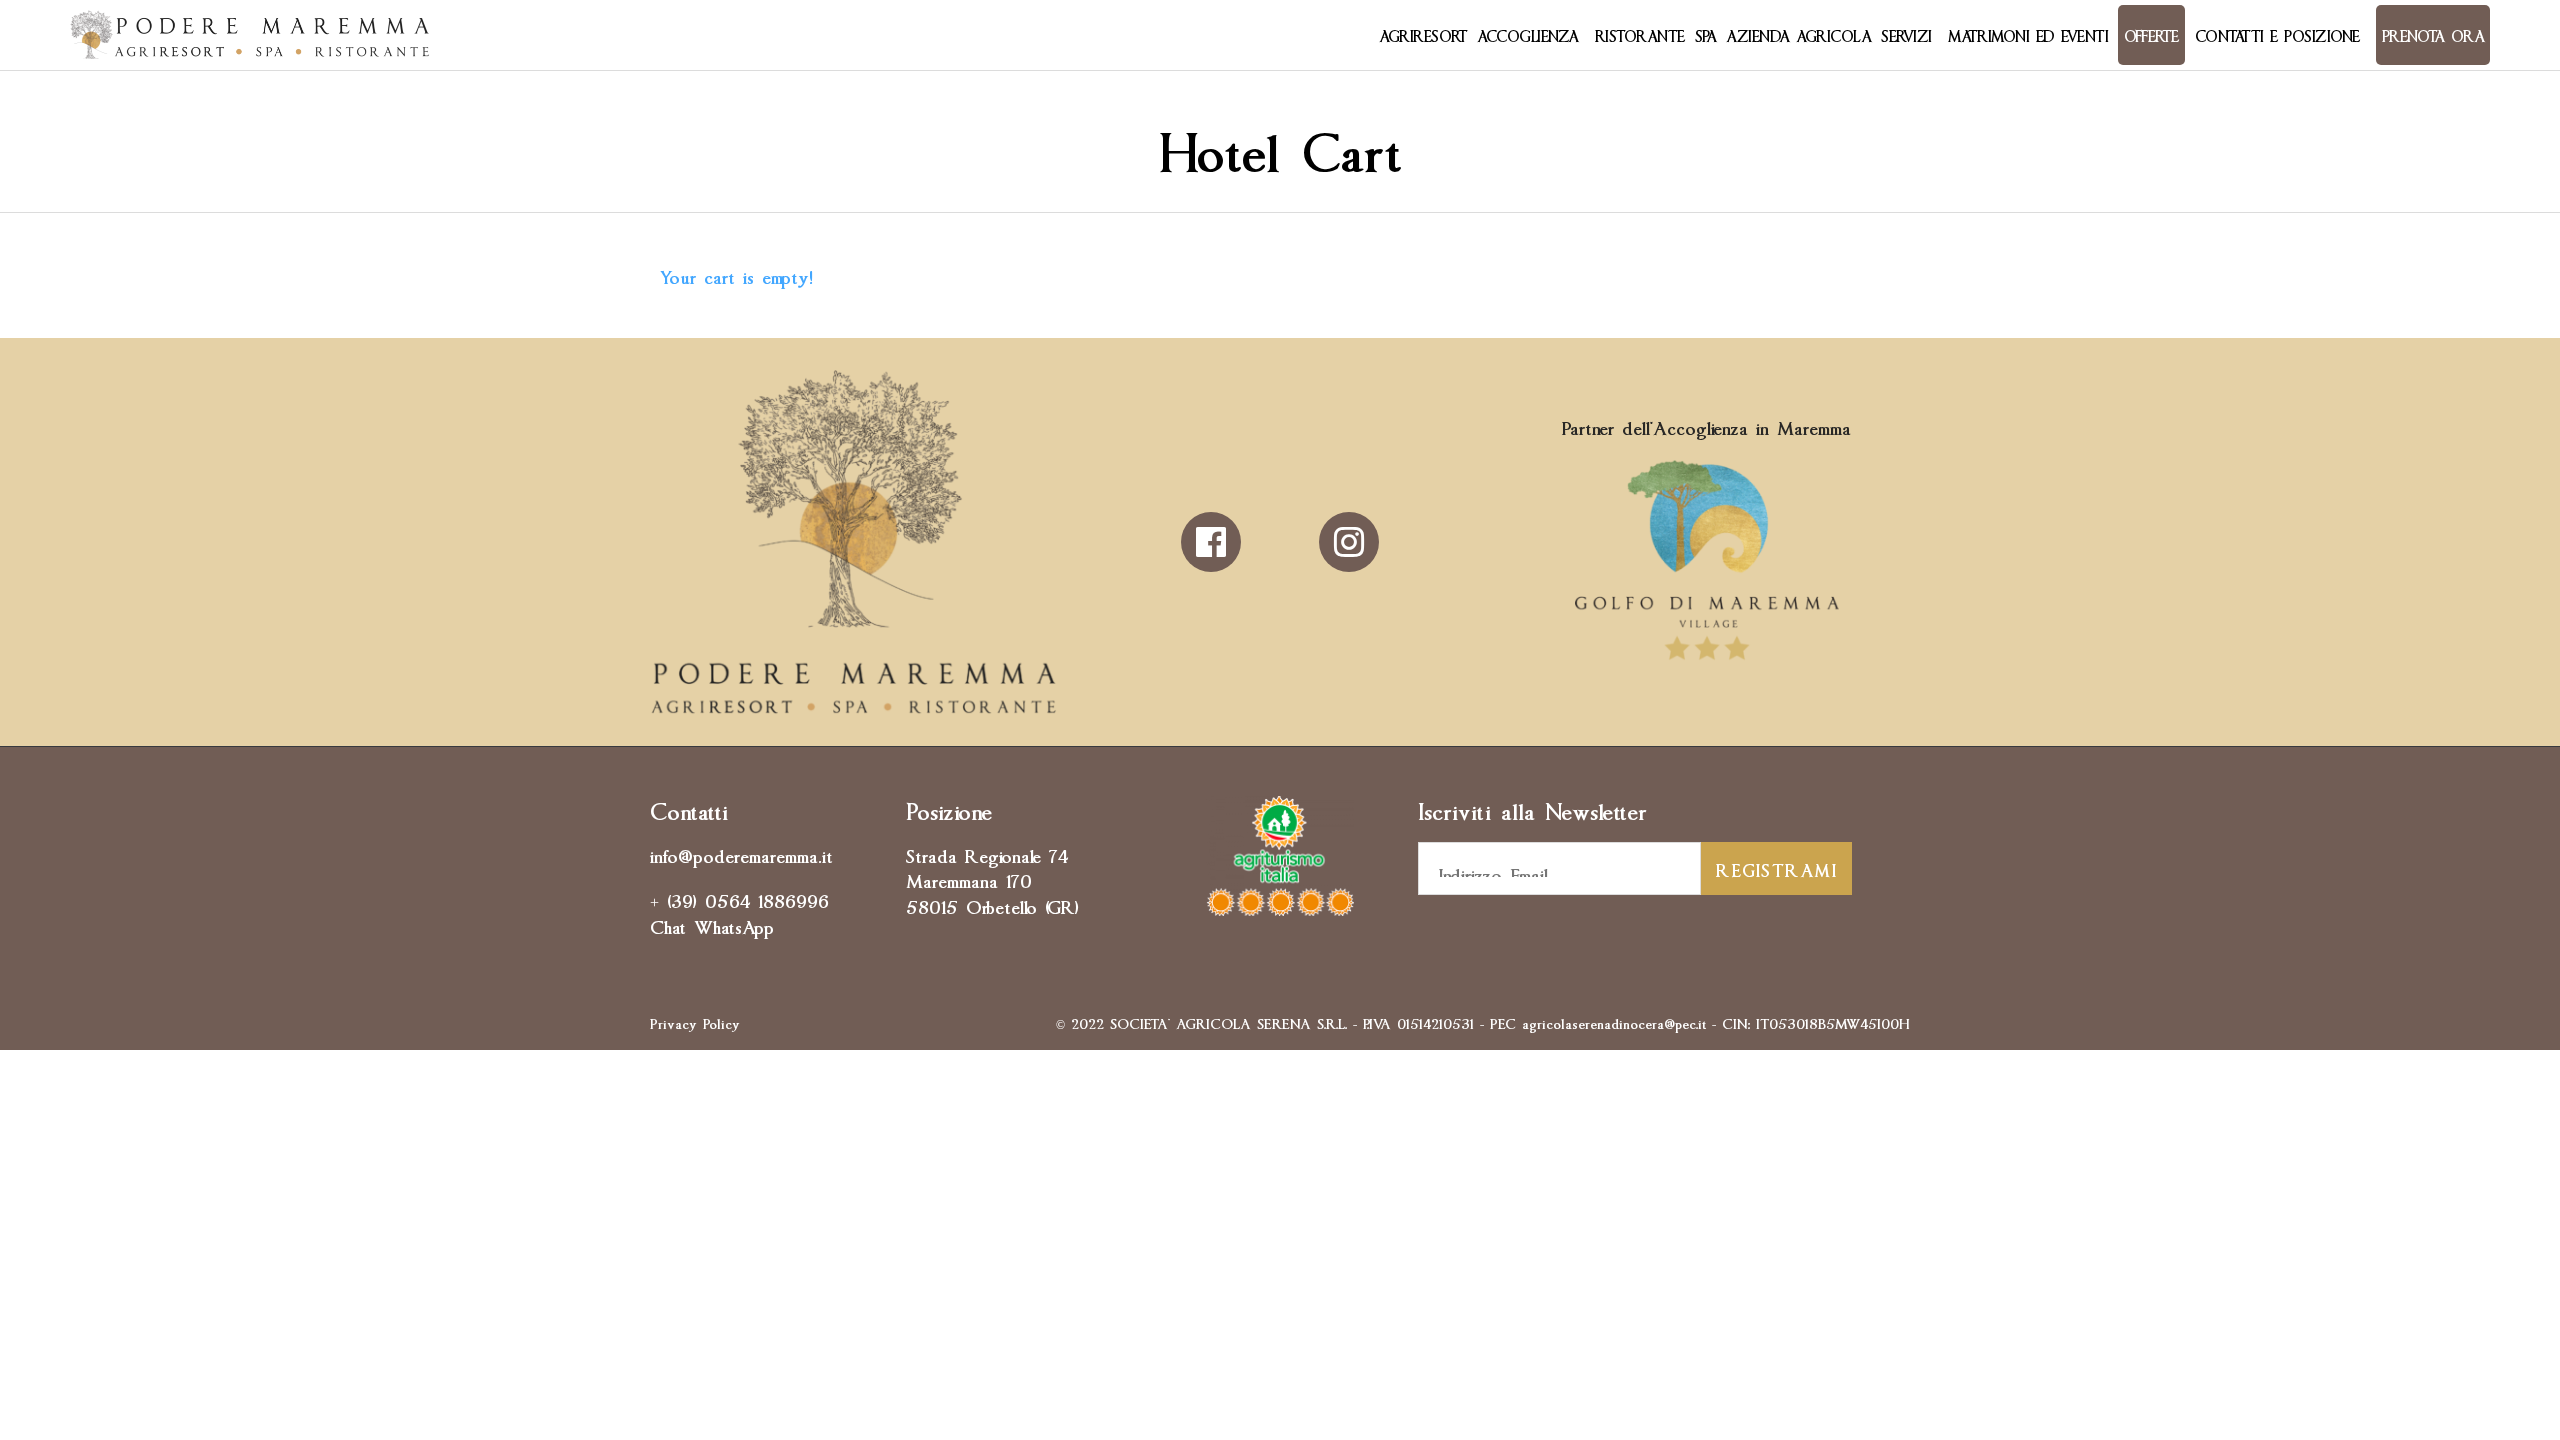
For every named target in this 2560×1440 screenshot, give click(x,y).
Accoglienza (1528, 34)
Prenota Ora (2433, 34)
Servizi (1906, 34)
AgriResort (1423, 34)
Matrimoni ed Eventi (2028, 34)
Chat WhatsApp (712, 925)
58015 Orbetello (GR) (992, 905)
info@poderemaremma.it (741, 854)
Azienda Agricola (1798, 34)
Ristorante (1640, 34)
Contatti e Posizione (2277, 34)
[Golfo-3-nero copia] (1707, 660)
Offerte (2151, 34)
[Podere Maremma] (250, 35)
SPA (1706, 34)
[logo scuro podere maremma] (853, 707)
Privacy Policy (695, 1022)
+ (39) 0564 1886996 (739, 899)
